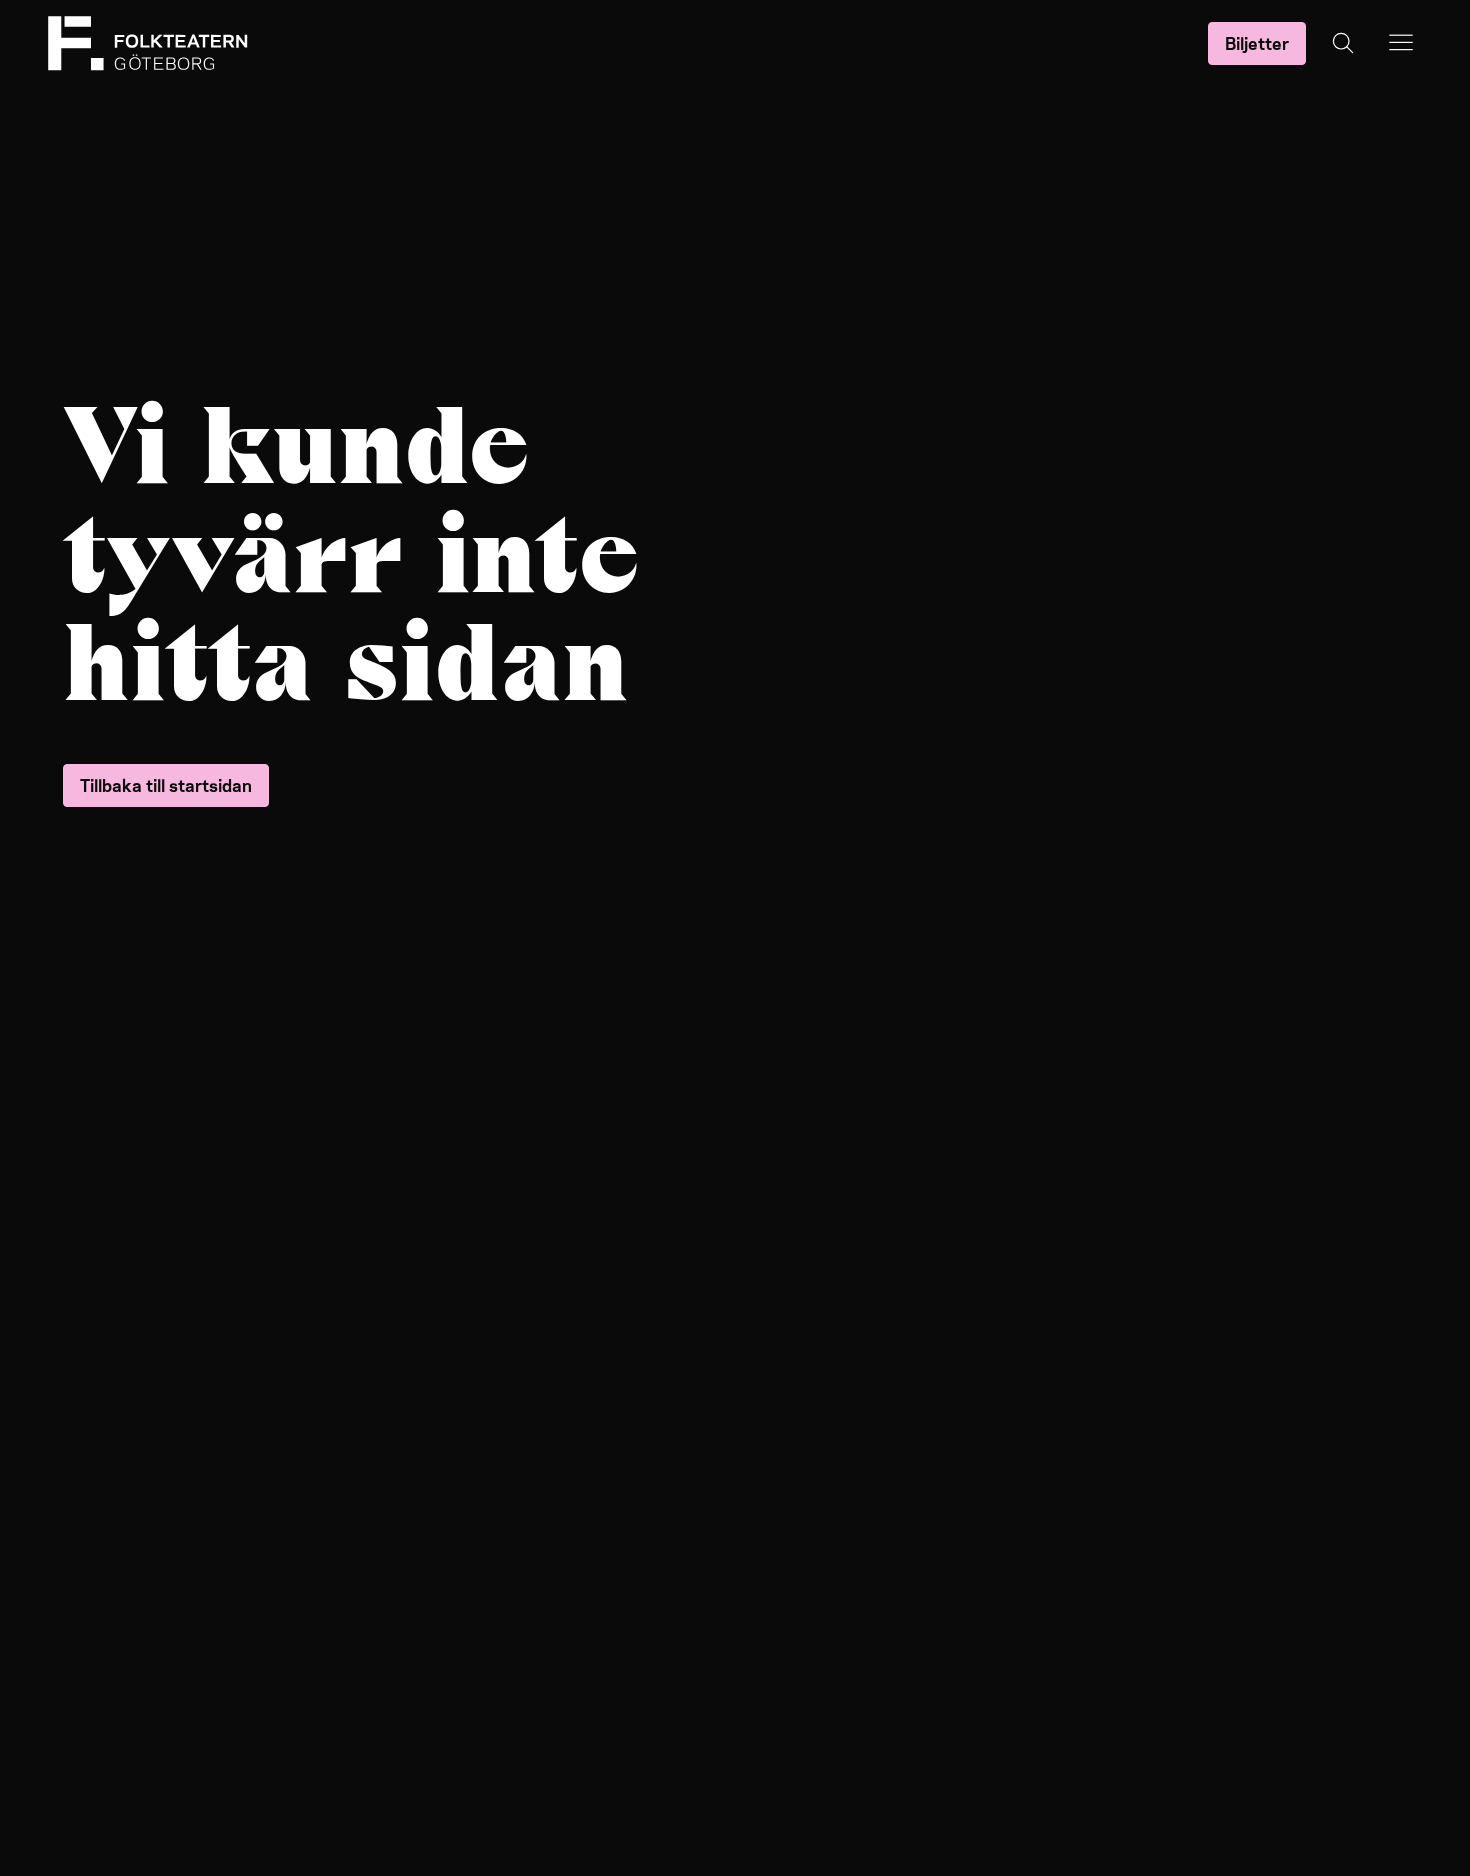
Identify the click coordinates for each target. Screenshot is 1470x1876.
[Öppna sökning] (1343, 43)
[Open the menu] (1401, 43)
